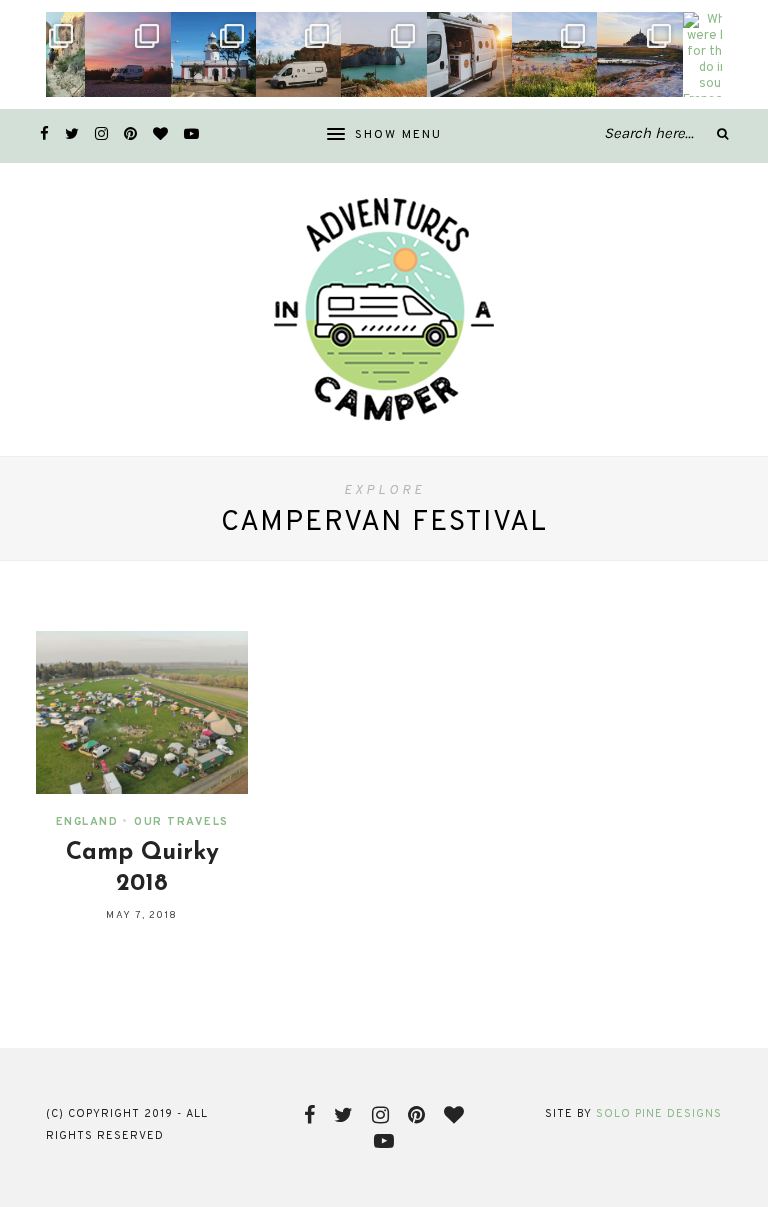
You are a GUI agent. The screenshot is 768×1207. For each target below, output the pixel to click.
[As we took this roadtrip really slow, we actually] (127, 54)
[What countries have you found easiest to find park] (469, 54)
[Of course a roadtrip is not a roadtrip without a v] (213, 54)
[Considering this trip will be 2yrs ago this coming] (298, 54)
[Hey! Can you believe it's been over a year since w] (639, 54)
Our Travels (181, 822)
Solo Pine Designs (659, 1114)
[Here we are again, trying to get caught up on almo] (383, 54)
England (87, 822)
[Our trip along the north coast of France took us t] (554, 54)
